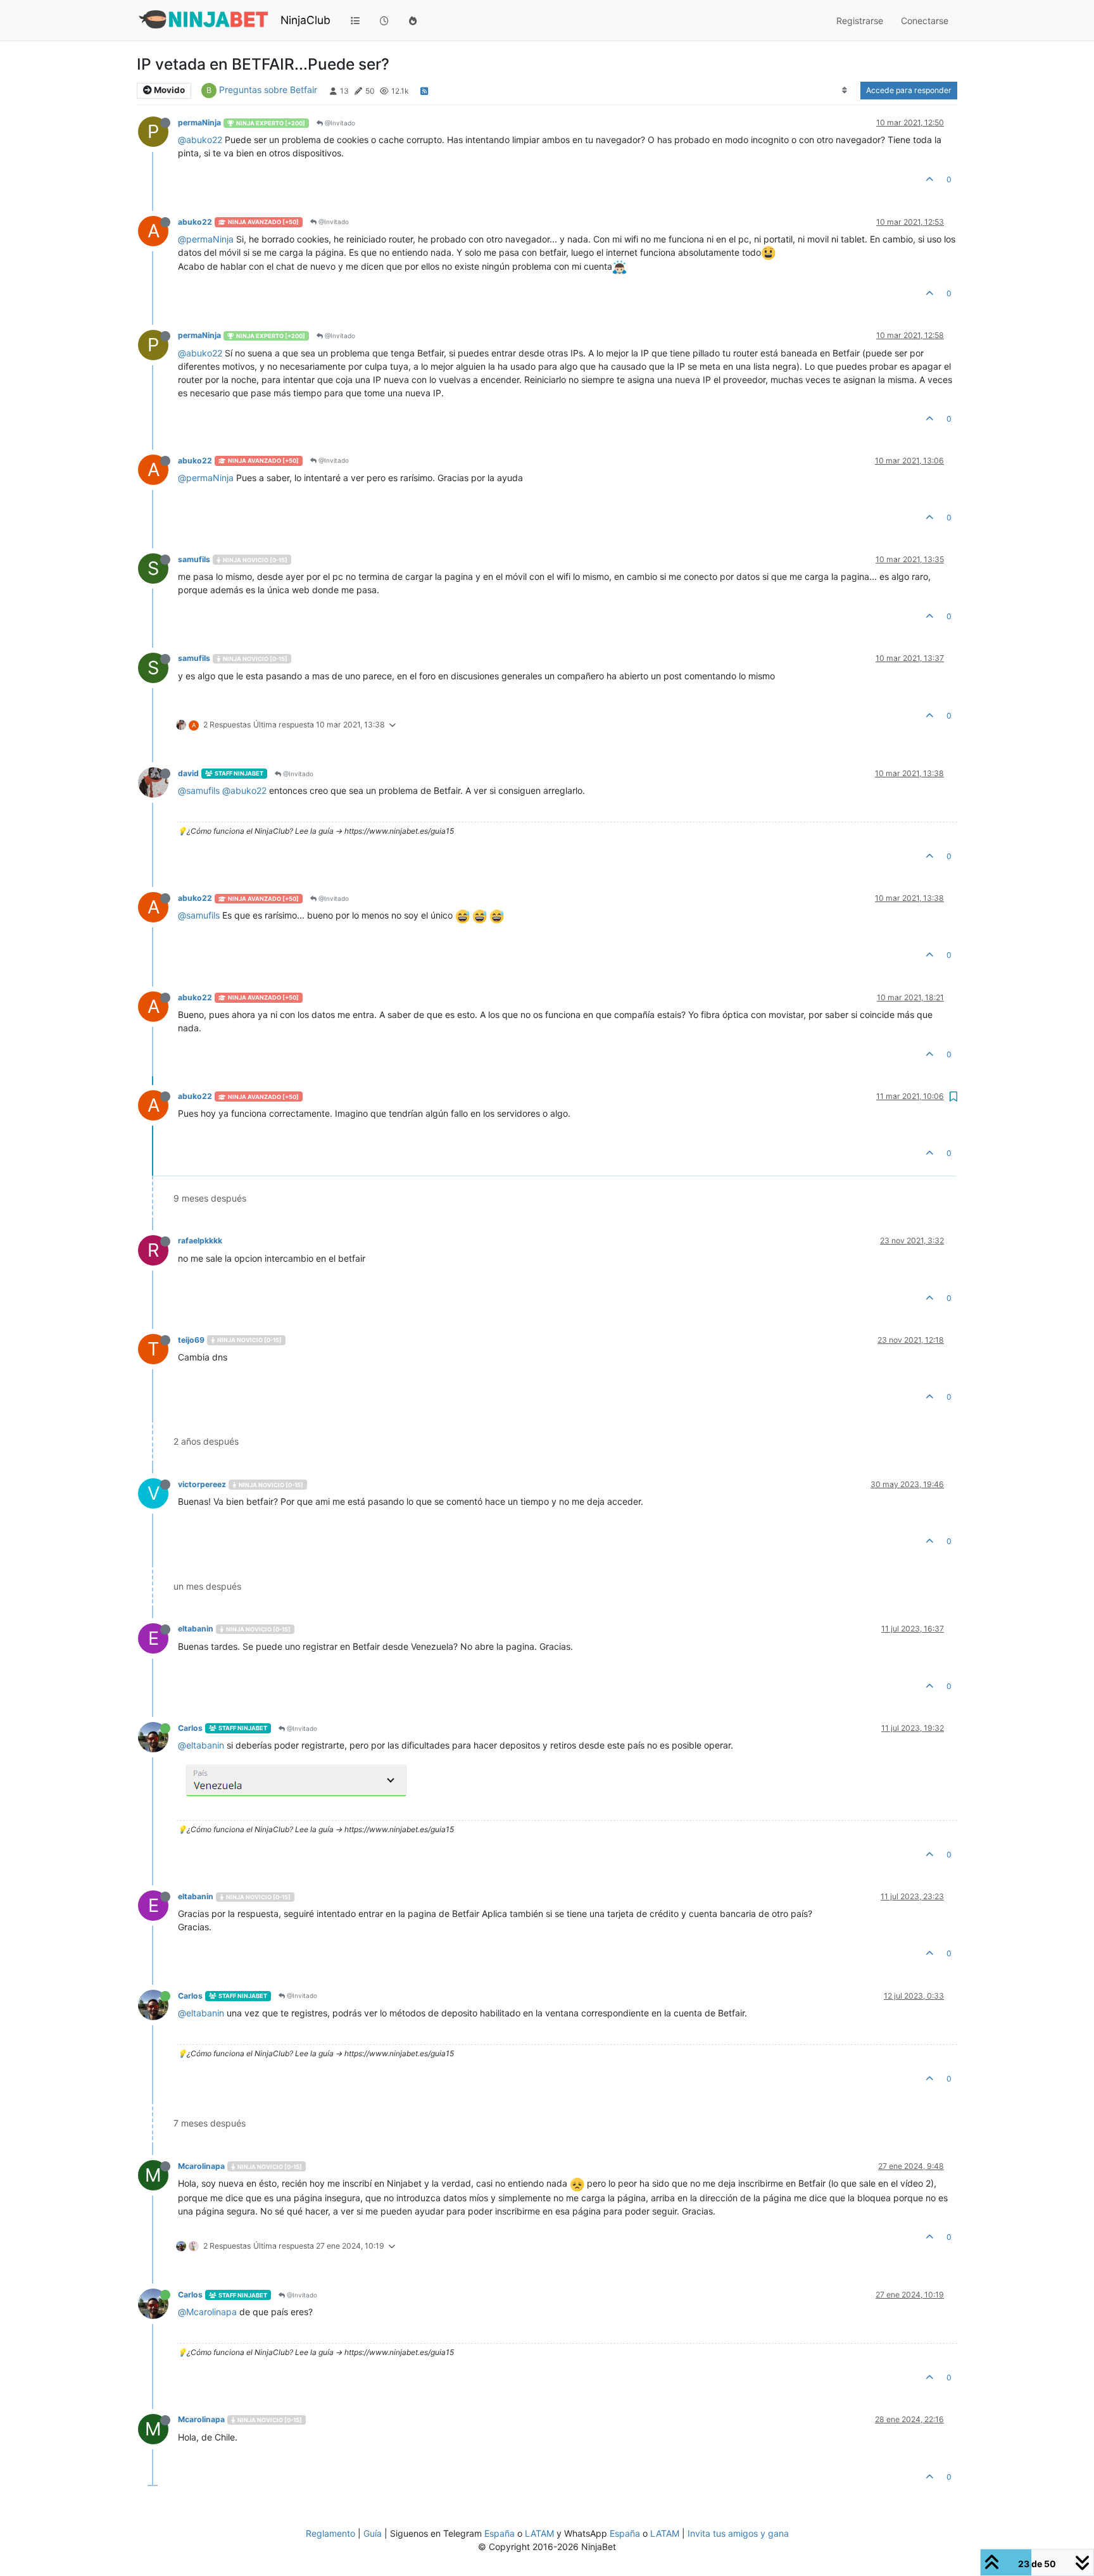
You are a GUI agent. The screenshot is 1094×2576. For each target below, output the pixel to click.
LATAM (539, 2533)
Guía (373, 2533)
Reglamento (330, 2533)
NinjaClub (305, 20)
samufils (194, 559)
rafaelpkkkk (200, 1241)
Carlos (190, 1728)
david (188, 773)
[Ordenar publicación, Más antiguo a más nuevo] (845, 91)
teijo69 (191, 1340)
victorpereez (202, 1484)
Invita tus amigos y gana (738, 2533)
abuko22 (195, 222)
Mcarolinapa (201, 2166)
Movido (168, 90)
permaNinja (199, 123)
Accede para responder (909, 90)
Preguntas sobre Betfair (268, 90)
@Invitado (339, 123)
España (500, 2533)
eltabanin (196, 1629)
